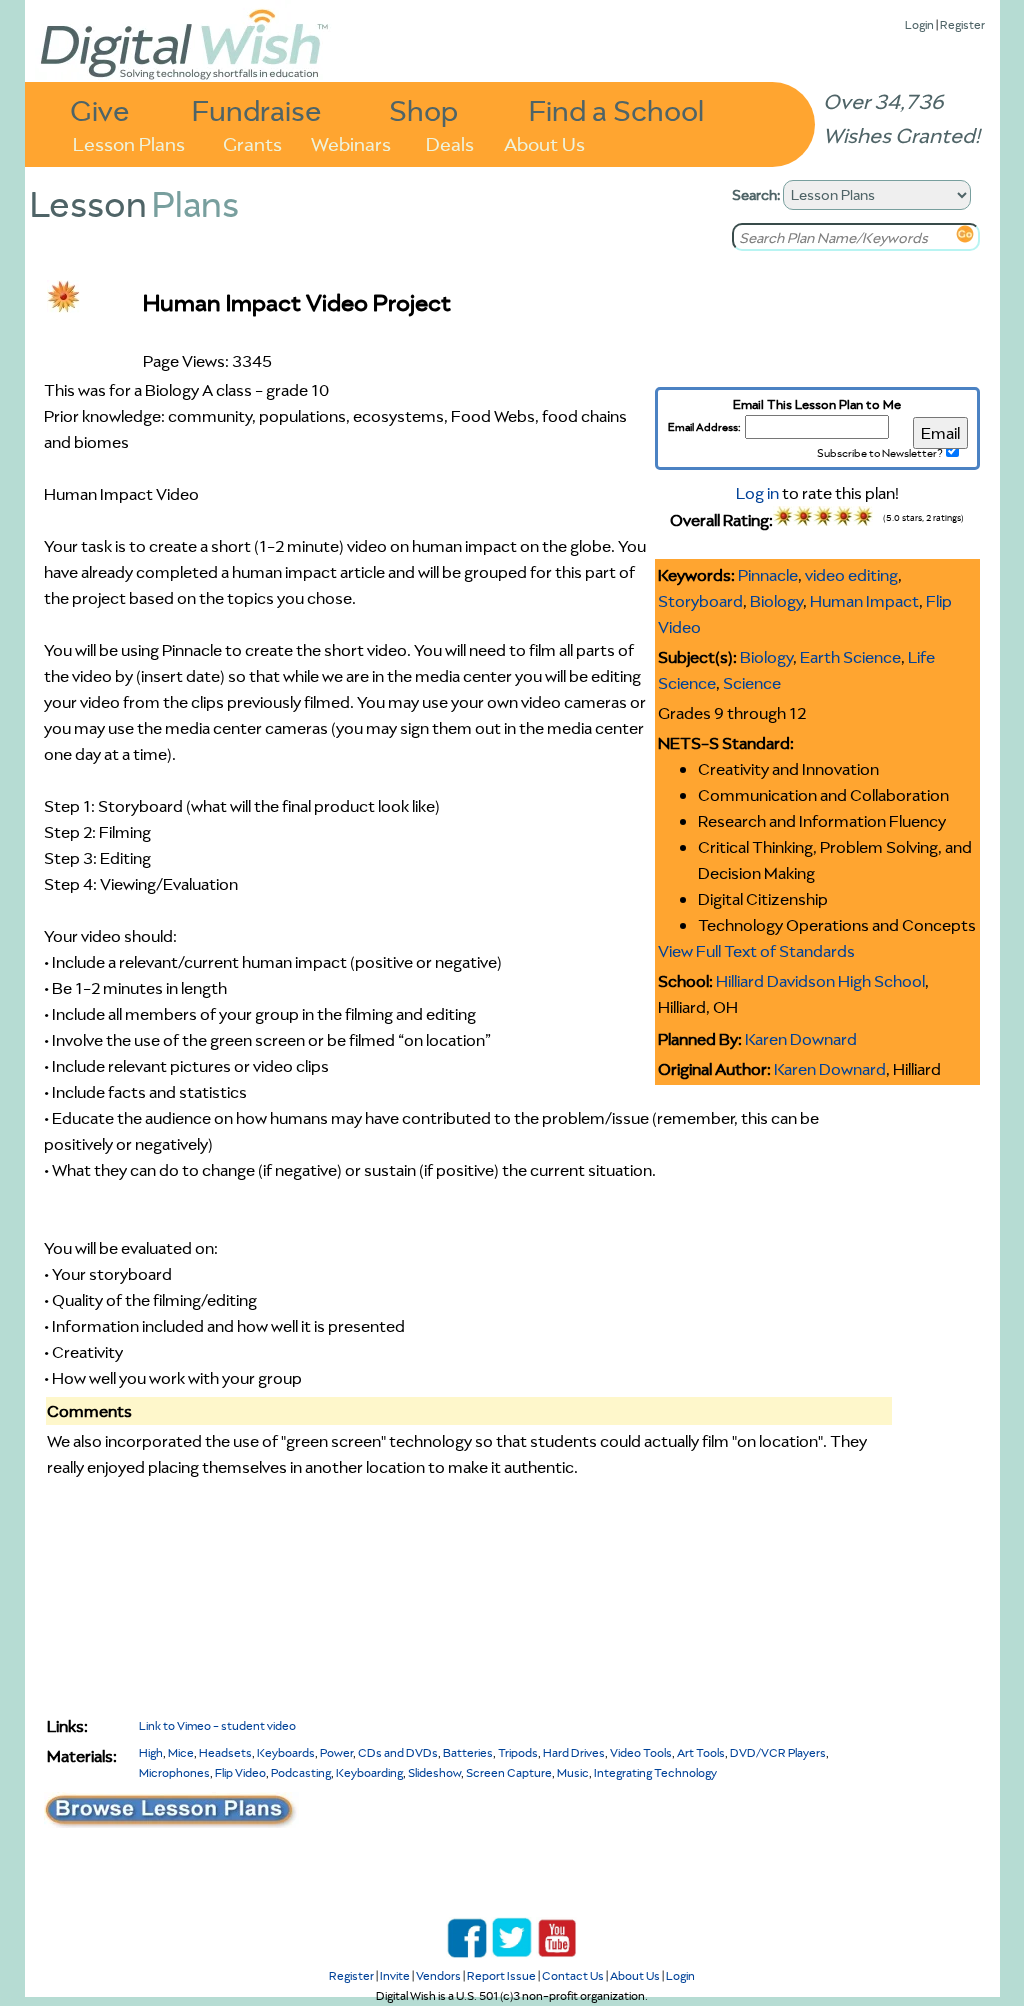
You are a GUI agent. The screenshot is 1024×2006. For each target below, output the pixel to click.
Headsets (225, 1752)
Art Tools (701, 1752)
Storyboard (700, 601)
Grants (252, 142)
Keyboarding (369, 1772)
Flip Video (240, 1772)
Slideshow (434, 1772)
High (151, 1752)
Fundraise (257, 109)
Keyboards (286, 1752)
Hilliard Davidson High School (820, 981)
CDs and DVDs (398, 1752)
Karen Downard (801, 1039)
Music (573, 1772)
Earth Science (850, 657)
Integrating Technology (655, 1772)
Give (100, 109)
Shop (423, 109)
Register (962, 24)
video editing (851, 575)
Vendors (438, 1975)
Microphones (174, 1772)
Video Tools (641, 1752)
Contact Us (573, 1975)
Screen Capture (509, 1772)
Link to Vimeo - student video (217, 1725)
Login (919, 24)
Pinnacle (768, 575)
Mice (181, 1752)
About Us (544, 142)
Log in (757, 493)
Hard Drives (574, 1752)
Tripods (518, 1752)
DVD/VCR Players (778, 1752)
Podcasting (301, 1772)
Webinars (351, 142)
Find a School (616, 109)
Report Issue (501, 1975)
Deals (450, 142)
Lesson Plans (129, 142)
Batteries (468, 1752)
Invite (395, 1975)
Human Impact (864, 601)
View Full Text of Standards (756, 951)
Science (752, 683)
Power (336, 1752)
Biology (776, 601)
